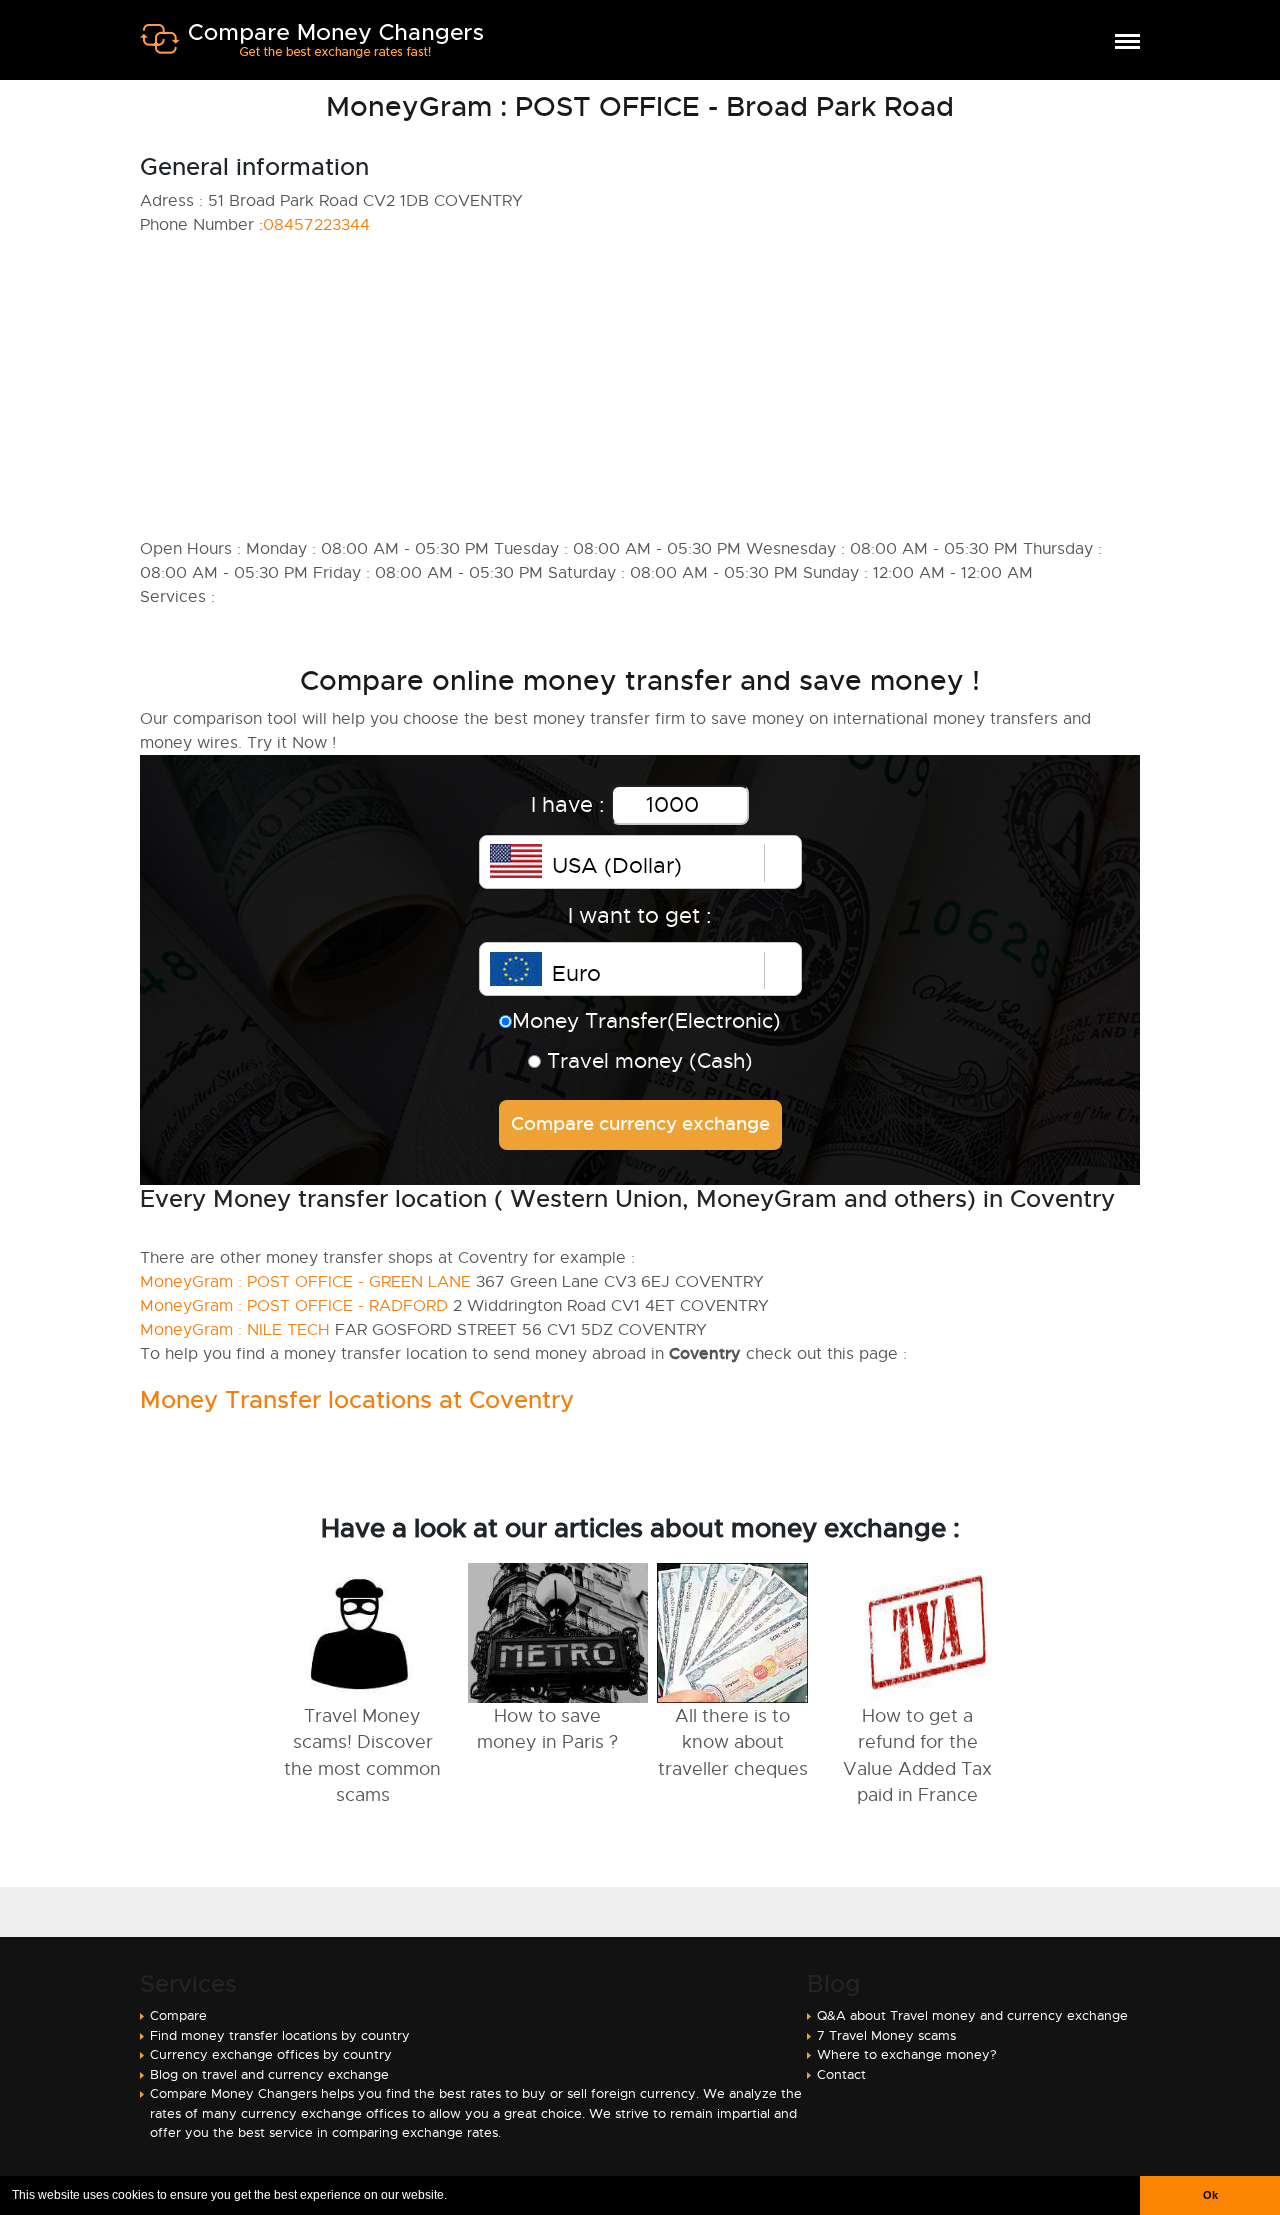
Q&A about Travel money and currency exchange (972, 2015)
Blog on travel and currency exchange (269, 2074)
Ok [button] (1210, 2195)
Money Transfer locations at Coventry (357, 1400)
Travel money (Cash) (647, 1061)
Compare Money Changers (311, 48)
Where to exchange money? (907, 2054)
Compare (178, 2015)
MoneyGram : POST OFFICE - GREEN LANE (305, 1282)
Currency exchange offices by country (271, 2054)
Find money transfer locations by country (280, 2035)
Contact (841, 2074)
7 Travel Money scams (886, 2035)
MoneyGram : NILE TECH (235, 1330)
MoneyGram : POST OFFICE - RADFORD (294, 1306)
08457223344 (316, 225)
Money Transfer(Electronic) (646, 1021)
